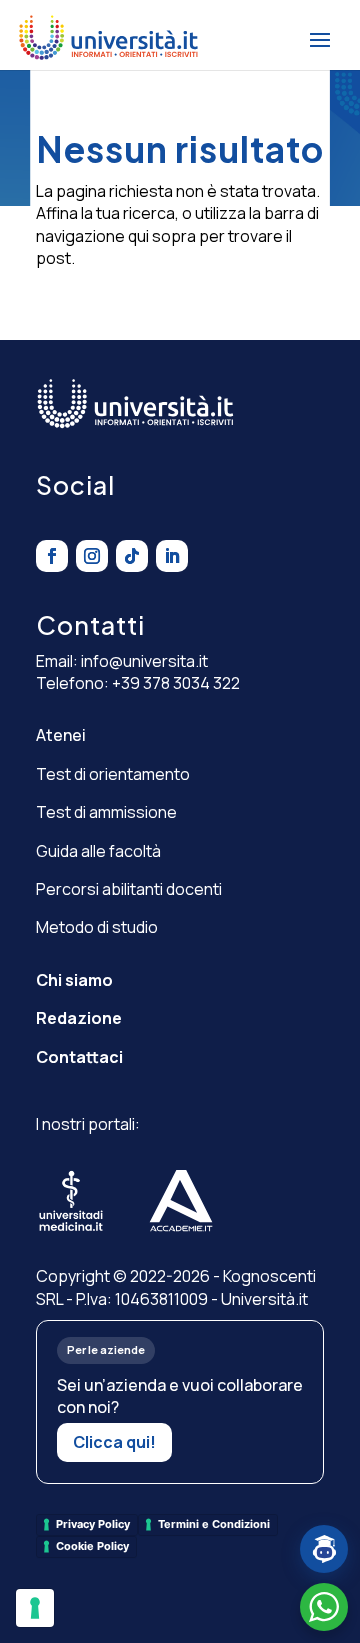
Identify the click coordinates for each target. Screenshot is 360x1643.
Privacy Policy (93, 1524)
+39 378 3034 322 (176, 683)
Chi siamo (74, 980)
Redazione (79, 1018)
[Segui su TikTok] (132, 556)
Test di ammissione (106, 812)
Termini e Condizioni (214, 1524)
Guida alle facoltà (98, 851)
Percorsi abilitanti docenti (129, 889)
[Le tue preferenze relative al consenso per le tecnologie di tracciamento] (35, 1608)
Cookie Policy (92, 1546)
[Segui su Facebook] (52, 556)
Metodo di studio (97, 927)
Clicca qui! (114, 1442)
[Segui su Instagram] (92, 556)
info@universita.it (144, 661)
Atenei (61, 735)
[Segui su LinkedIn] (172, 556)
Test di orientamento (113, 774)
